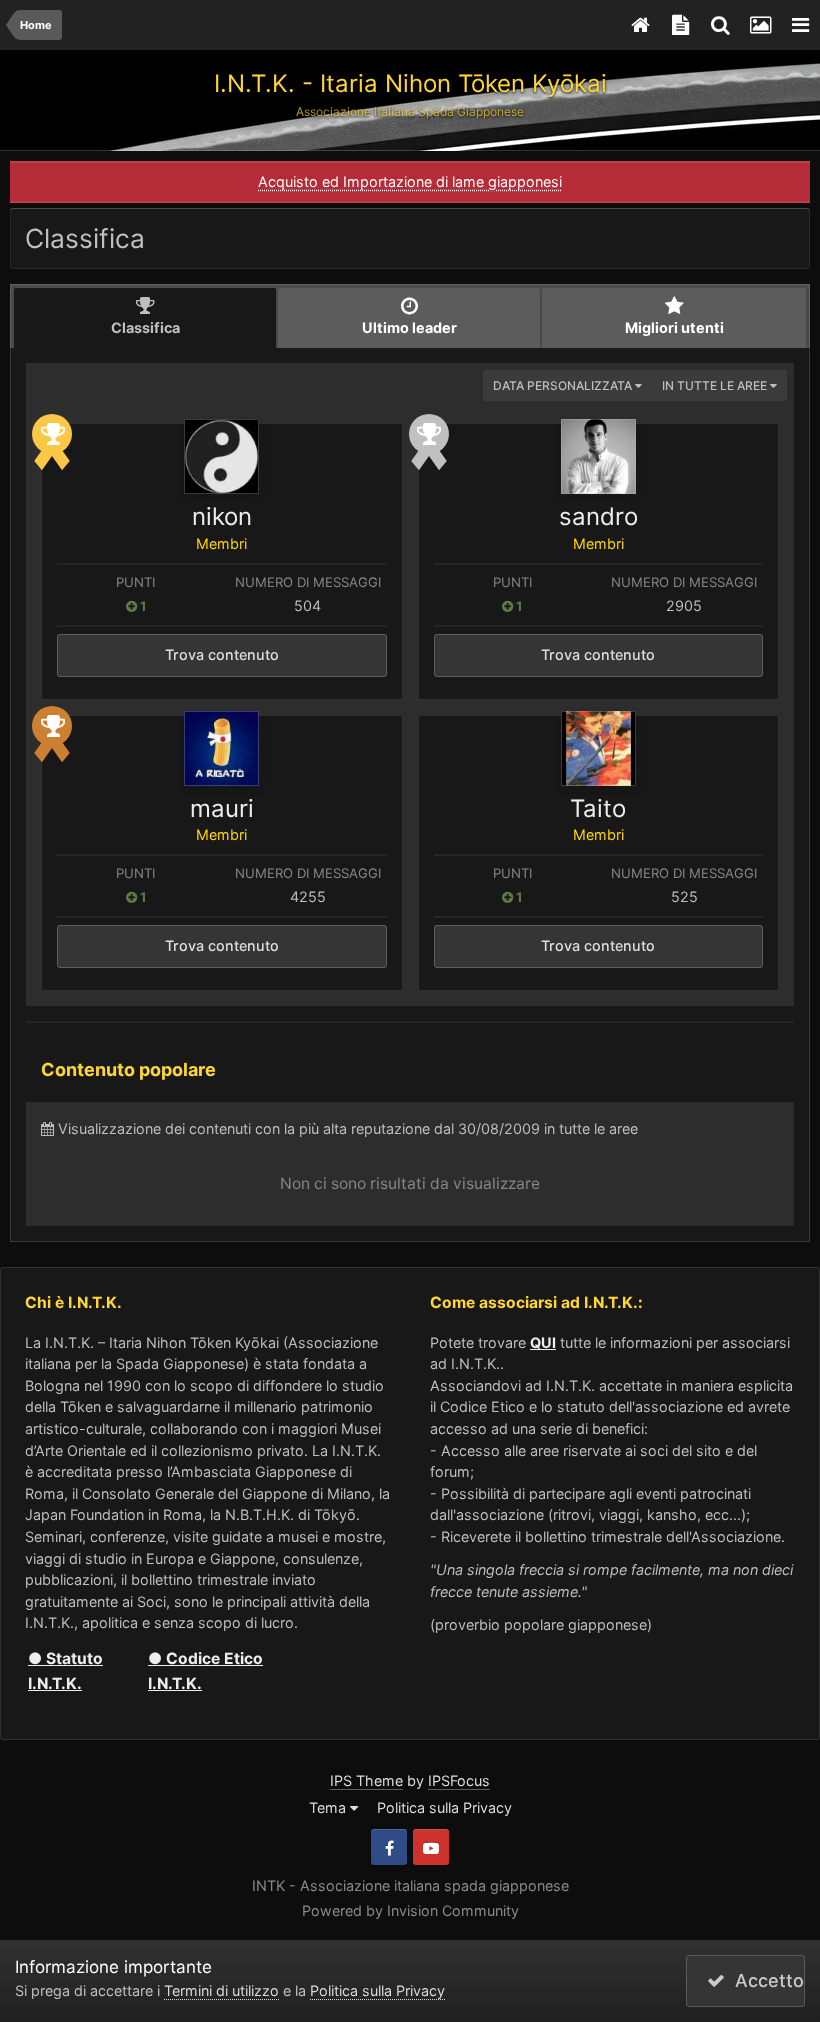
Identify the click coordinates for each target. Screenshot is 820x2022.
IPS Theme (366, 1780)
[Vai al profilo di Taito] (598, 748)
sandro (598, 516)
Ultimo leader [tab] (409, 327)
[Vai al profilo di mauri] (221, 748)
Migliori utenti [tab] (674, 327)
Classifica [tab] (145, 327)
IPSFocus (459, 1780)
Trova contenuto (222, 654)
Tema (329, 1807)
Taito (598, 808)
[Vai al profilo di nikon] (221, 456)
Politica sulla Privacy (444, 1807)
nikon (222, 516)
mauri (222, 808)
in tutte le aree (716, 385)
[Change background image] (760, 25)
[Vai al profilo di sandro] (598, 456)
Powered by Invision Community (410, 1910)
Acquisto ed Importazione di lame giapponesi (410, 181)
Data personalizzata (564, 385)
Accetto (764, 1980)
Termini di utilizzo (221, 1990)
